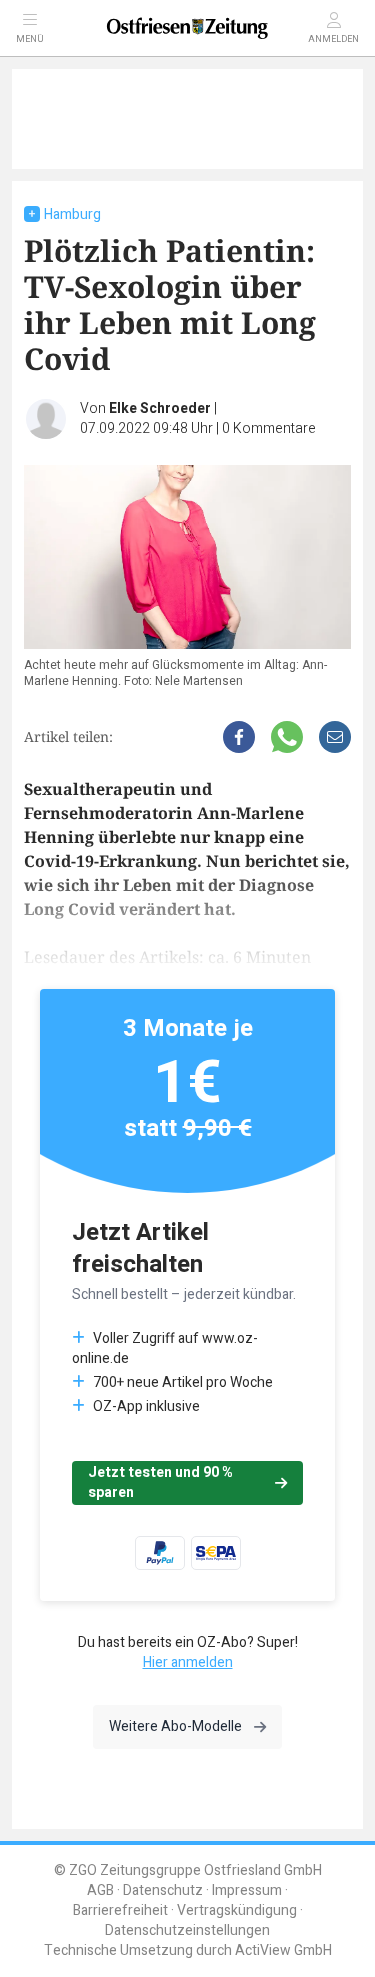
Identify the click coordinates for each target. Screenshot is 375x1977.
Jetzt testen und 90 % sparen (160, 1482)
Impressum (247, 1890)
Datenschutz (163, 1890)
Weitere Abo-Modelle (175, 1726)
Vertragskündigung (237, 1910)
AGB (100, 1890)
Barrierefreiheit (120, 1910)
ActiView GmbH (283, 1950)
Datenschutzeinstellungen (187, 1930)
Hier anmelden (188, 1662)
